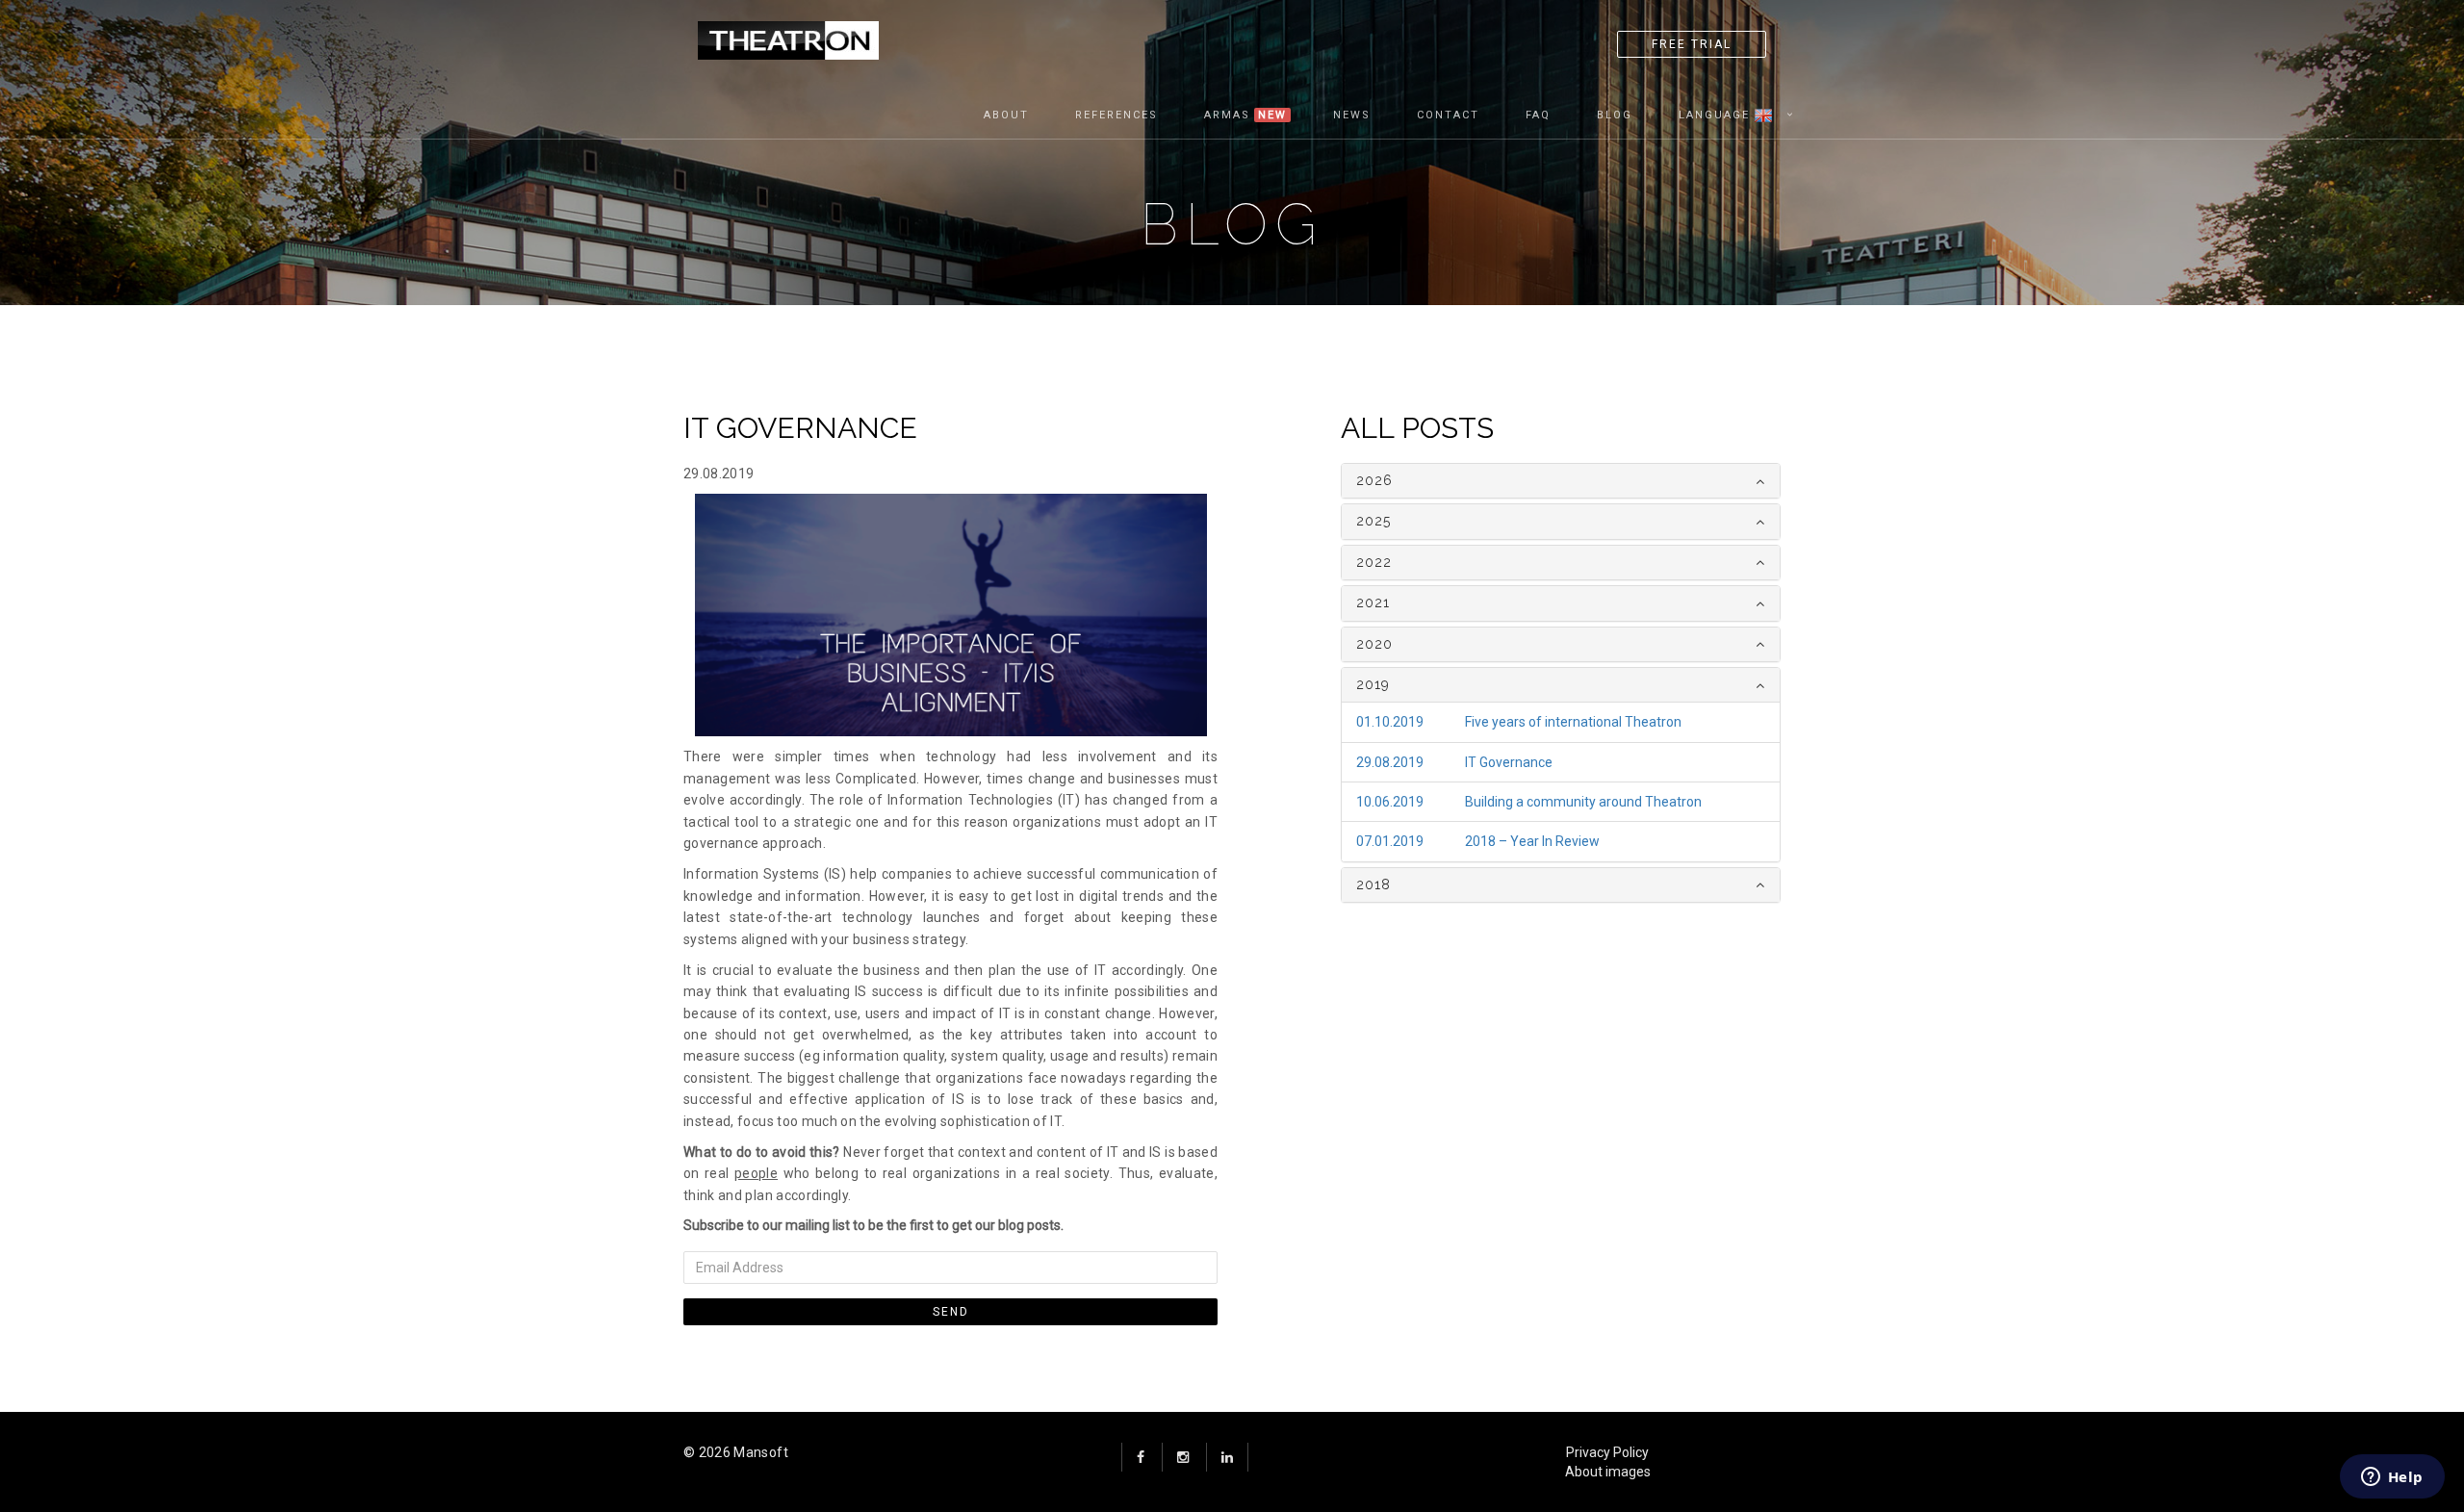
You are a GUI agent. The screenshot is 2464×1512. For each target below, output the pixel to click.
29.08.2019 (1390, 762)
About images (1608, 1472)
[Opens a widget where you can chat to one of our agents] (2392, 1478)
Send (951, 1312)
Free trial (1692, 44)
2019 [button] (1373, 684)
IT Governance (1509, 762)
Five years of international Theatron (1573, 722)
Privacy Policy (1607, 1452)
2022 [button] (1374, 562)
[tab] (1561, 481)
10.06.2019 (1390, 802)
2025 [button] (1373, 521)
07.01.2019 (1390, 841)
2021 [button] (1373, 602)
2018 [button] (1373, 884)
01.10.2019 (1390, 722)
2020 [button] (1374, 644)
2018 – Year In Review (1532, 841)
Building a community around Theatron (1583, 802)
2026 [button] (1374, 480)
